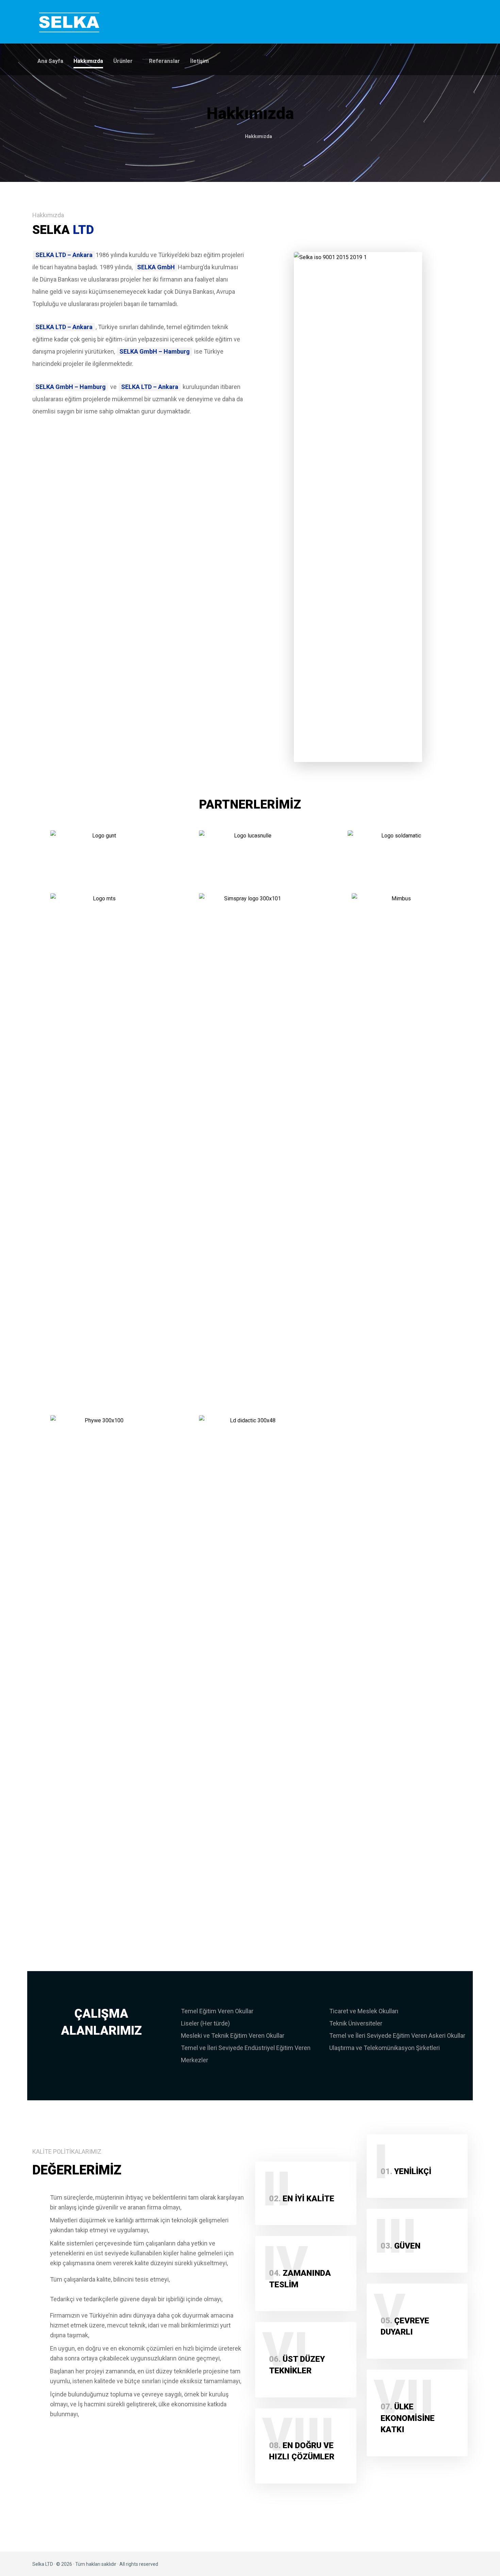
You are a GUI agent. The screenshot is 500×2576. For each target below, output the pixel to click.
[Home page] (230, 136)
